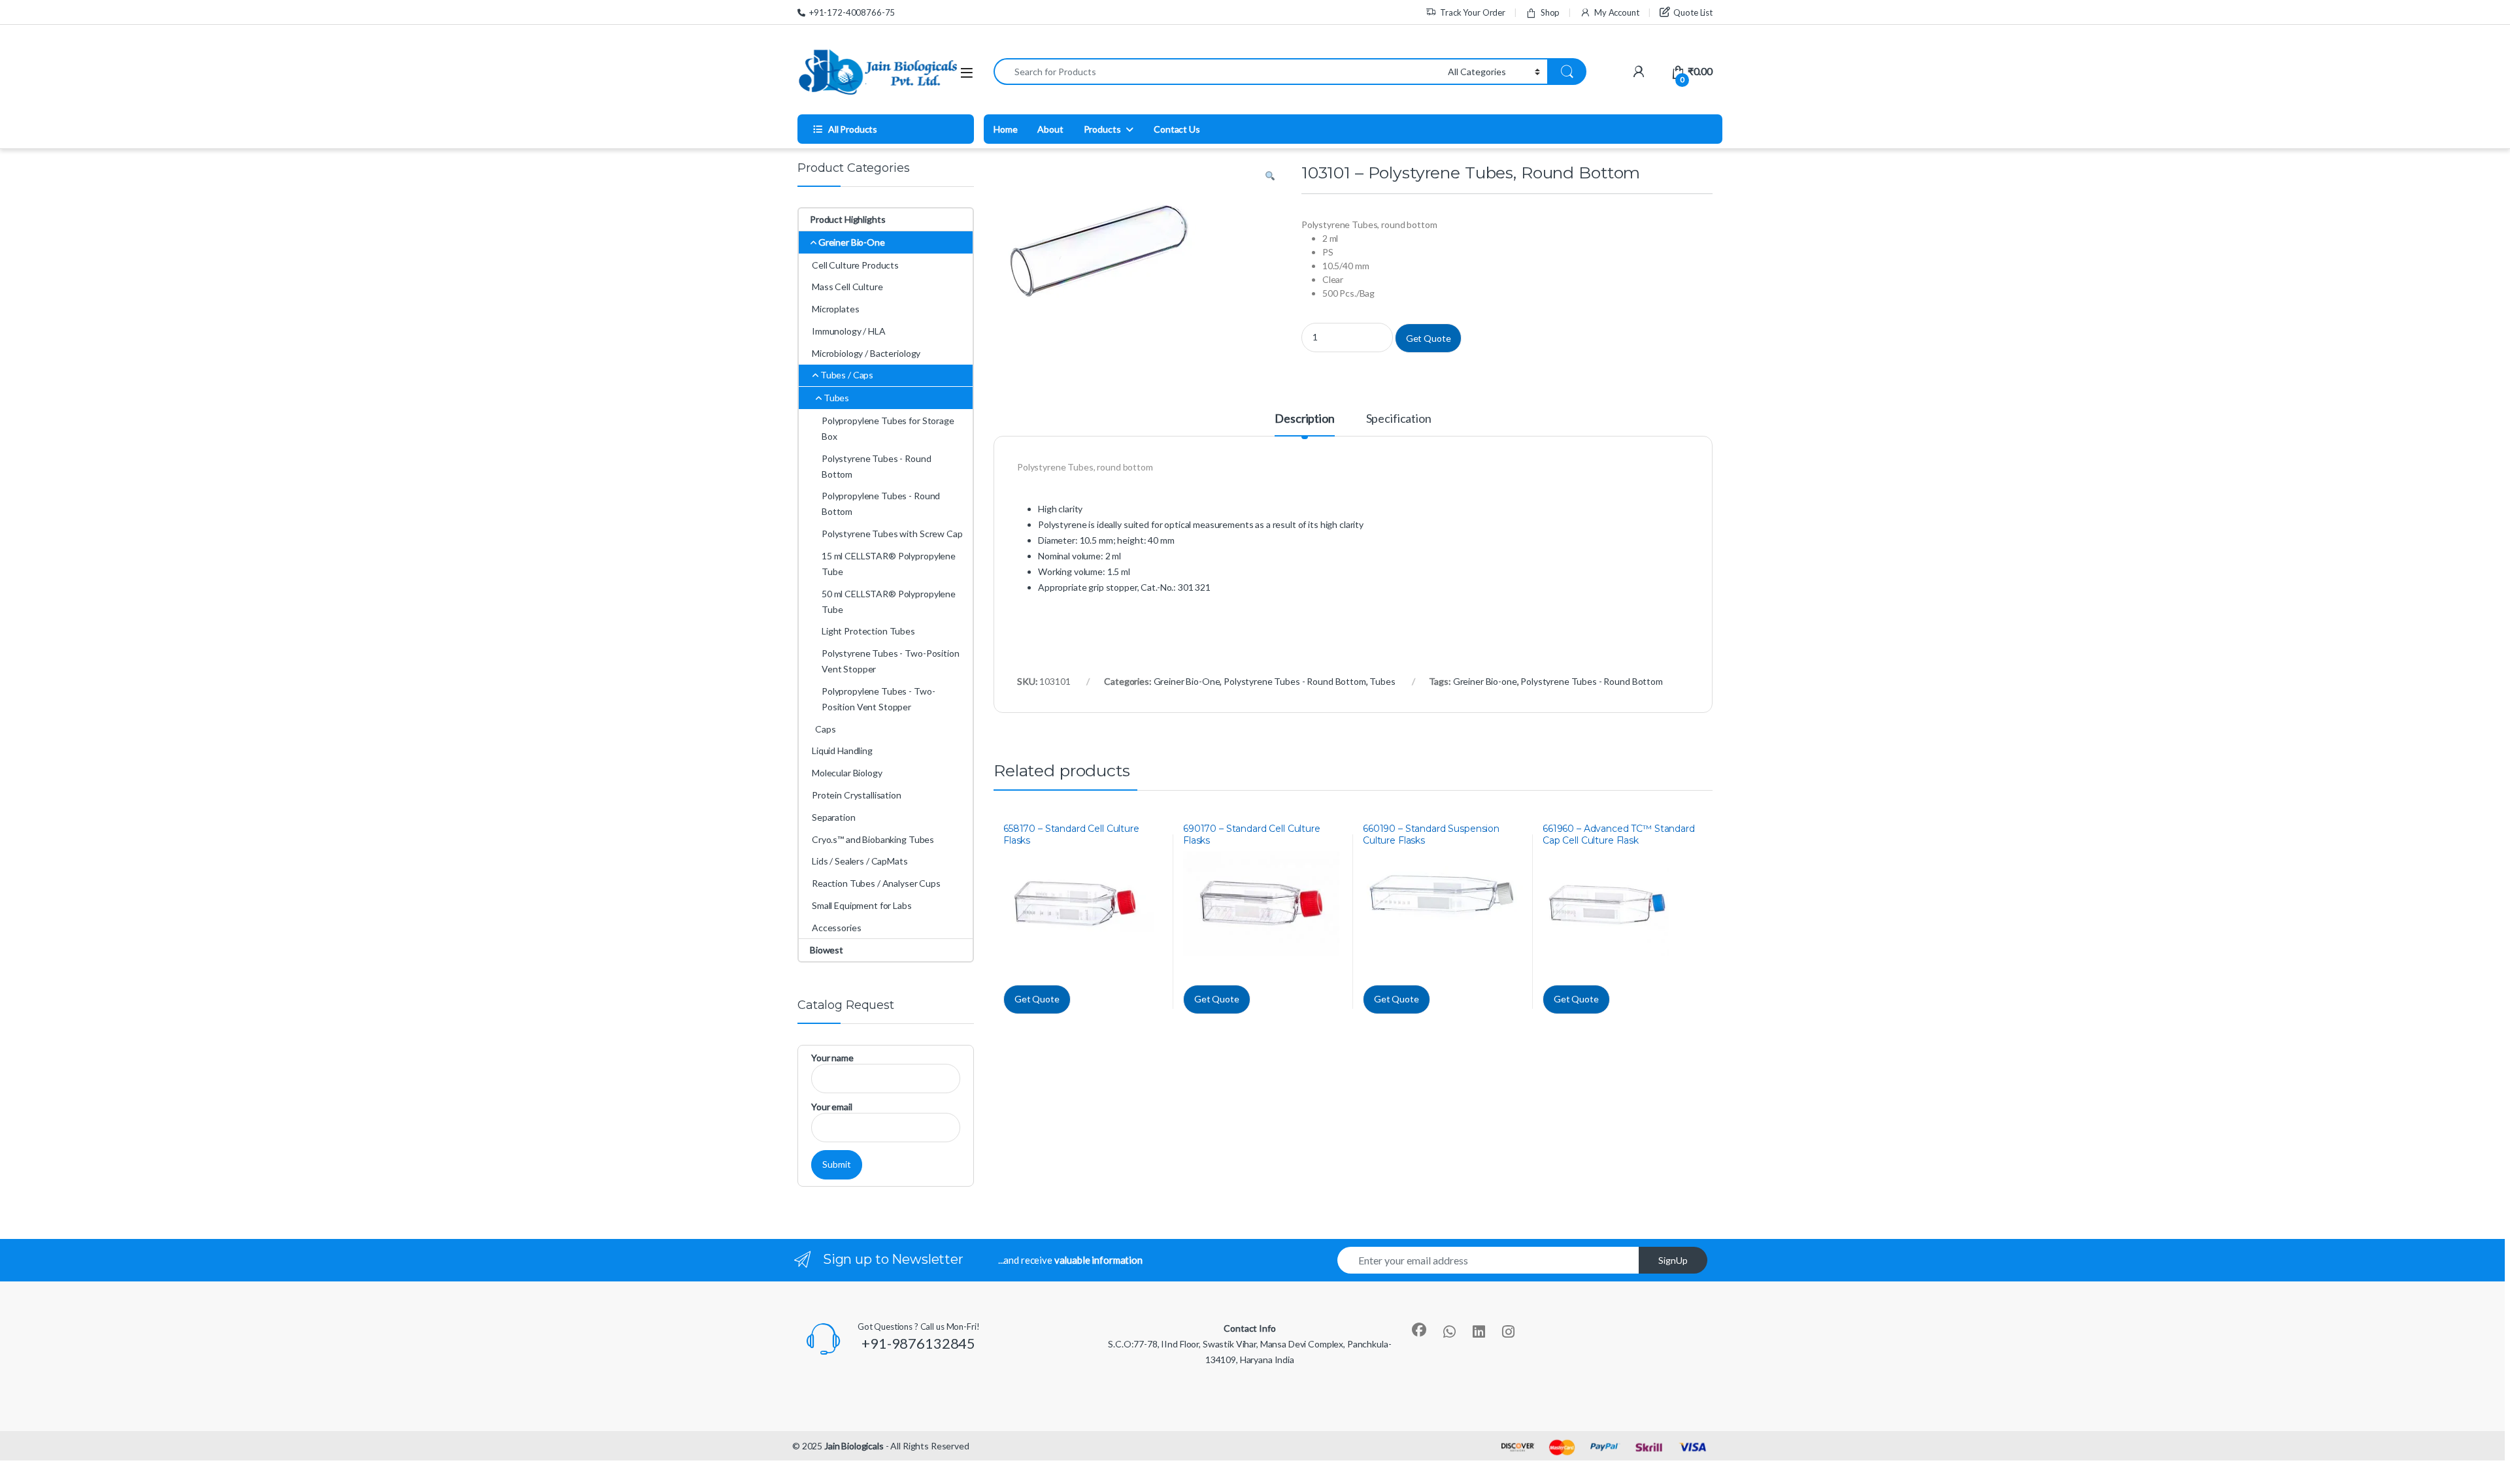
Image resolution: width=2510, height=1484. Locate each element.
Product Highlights (847, 219)
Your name (832, 1058)
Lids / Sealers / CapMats (860, 861)
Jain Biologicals (854, 1446)
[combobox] (1217, 72)
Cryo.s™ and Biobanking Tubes (873, 839)
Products (1102, 129)
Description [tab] (1304, 419)
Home (1005, 129)
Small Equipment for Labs (862, 905)
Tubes (1382, 681)
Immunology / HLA (849, 331)
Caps (825, 729)
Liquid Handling (842, 750)
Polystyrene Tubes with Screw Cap (892, 534)
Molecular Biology (847, 773)
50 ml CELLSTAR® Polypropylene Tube (889, 602)
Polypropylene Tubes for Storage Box (888, 428)
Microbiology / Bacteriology (866, 353)
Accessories (836, 928)
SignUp (1673, 1260)
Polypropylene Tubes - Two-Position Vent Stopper (878, 699)
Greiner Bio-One (1187, 681)
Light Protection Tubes (868, 631)
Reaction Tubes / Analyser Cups (876, 883)
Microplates (835, 309)
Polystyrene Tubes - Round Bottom (1295, 681)
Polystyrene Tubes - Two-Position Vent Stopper (891, 661)
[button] (1270, 176)
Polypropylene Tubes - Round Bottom (881, 503)
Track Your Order (1473, 12)
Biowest (827, 950)
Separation (834, 817)
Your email (832, 1107)
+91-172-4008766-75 (852, 12)
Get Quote (1429, 338)
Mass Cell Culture (847, 287)
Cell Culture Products (855, 265)
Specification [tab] (1399, 419)
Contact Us (1177, 129)
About (1050, 129)
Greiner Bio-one (1485, 681)
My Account (1616, 12)
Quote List (1693, 12)
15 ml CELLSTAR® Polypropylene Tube (889, 564)
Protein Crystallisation (857, 795)
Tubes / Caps (847, 375)
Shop (1550, 12)
